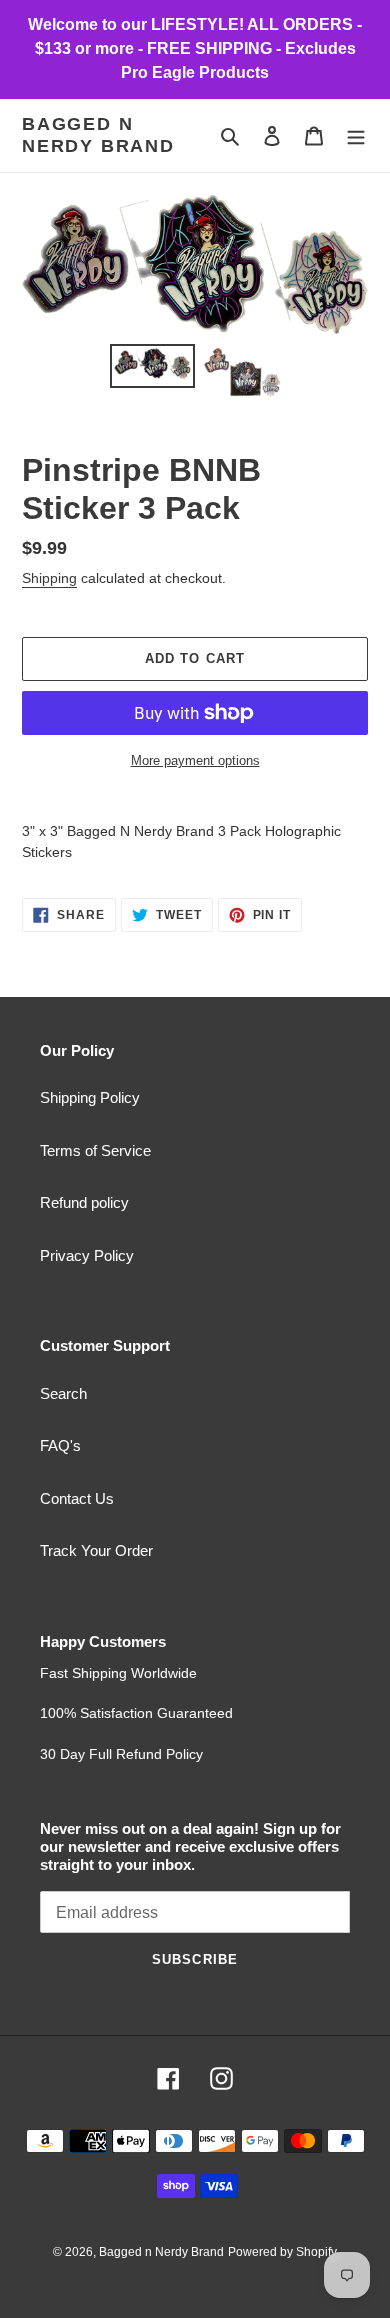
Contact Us (77, 1498)
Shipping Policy (90, 1097)
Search (63, 1393)
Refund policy (84, 1202)
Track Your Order (96, 1550)
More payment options (195, 760)
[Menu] (356, 135)
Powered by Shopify (282, 2252)
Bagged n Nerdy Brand (98, 135)
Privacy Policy (87, 1255)
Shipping (49, 578)
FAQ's (60, 1445)
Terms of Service (95, 1150)
